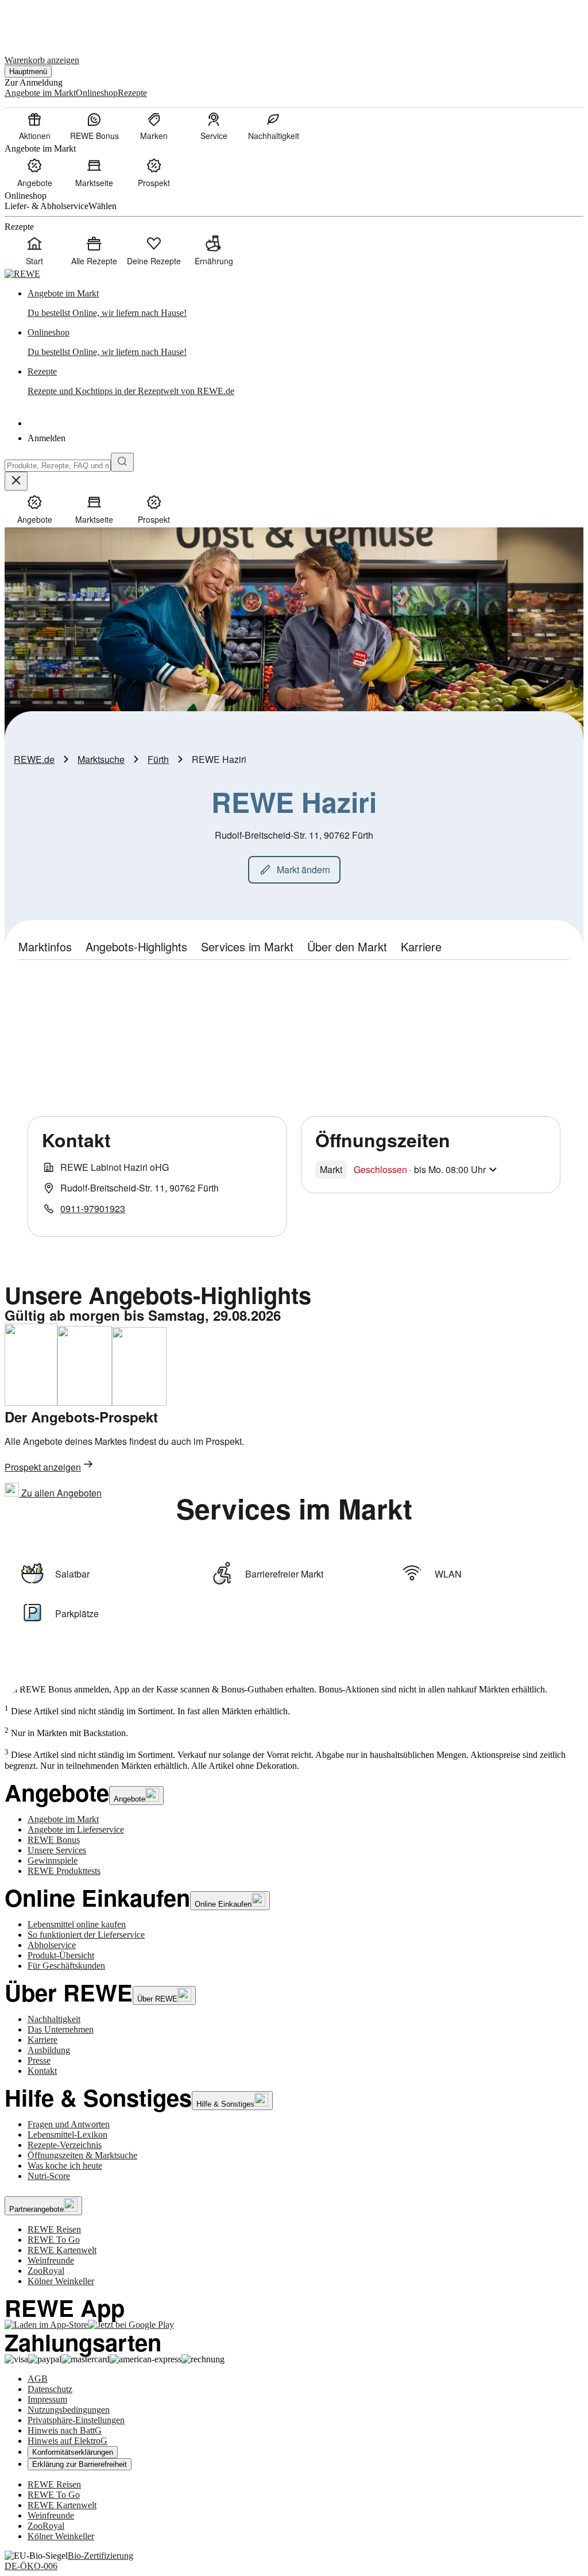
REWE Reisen (54, 2229)
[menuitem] (34, 126)
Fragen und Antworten (69, 2124)
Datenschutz (50, 2389)
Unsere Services (57, 1850)
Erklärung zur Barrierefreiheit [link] (80, 2464)
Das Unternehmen (61, 2029)
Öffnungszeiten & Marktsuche (82, 2155)
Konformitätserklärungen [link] (73, 2452)
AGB (38, 2379)
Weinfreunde (51, 2260)
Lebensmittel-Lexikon (67, 2135)
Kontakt (42, 2071)
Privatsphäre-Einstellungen (76, 2420)
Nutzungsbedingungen (69, 2410)
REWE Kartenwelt (62, 2250)
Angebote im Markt (63, 1819)
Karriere (42, 2040)
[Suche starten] (122, 462)
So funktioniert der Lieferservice (86, 1935)
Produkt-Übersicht (61, 1955)
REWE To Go (54, 2240)
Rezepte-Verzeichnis (65, 2145)
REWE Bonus (54, 1840)
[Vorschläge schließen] (16, 481)
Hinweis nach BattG (65, 2430)
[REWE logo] (22, 274)
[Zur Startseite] (44, 22)
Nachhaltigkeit (54, 2019)
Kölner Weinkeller (61, 2281)
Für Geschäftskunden (66, 1966)
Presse (39, 2060)
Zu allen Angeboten (60, 1493)
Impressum (47, 2399)
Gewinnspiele (53, 1860)
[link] (305, 303)
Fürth (158, 759)
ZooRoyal (46, 2271)
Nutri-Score (49, 2176)
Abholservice (52, 1945)
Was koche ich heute (65, 2166)
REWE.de (34, 759)
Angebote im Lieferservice (76, 1829)
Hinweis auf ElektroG (67, 2441)
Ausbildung (49, 2050)
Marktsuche (101, 759)
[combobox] (58, 466)
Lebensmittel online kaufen (77, 1924)
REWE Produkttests (64, 1871)
